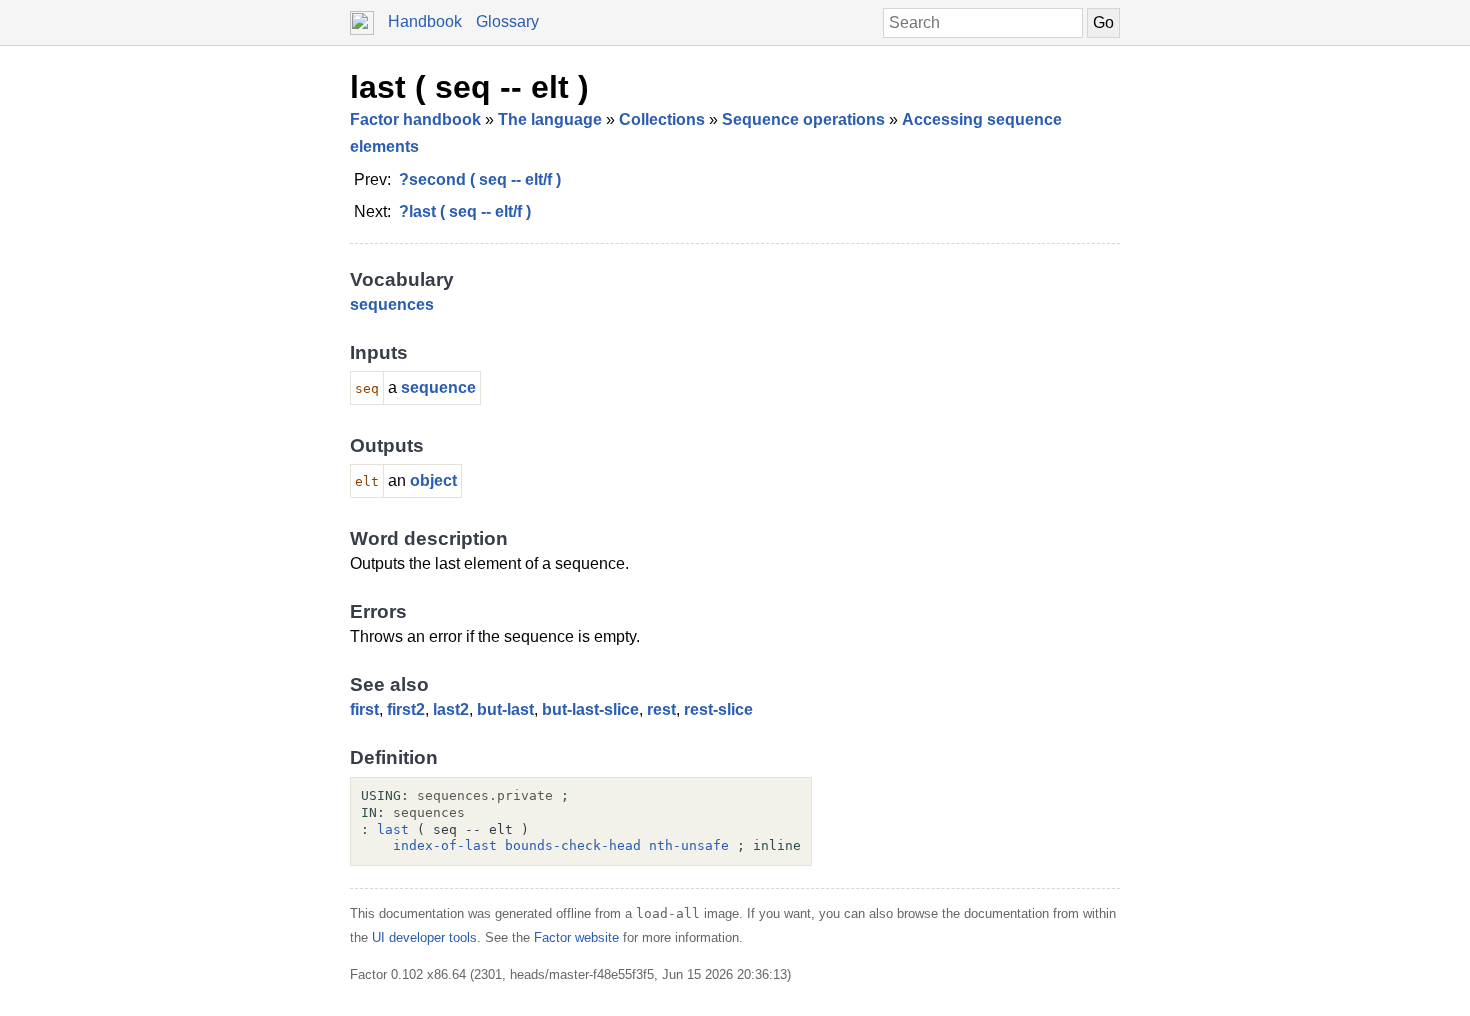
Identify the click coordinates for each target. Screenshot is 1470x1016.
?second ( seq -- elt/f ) (480, 179)
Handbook (425, 21)
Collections (662, 119)
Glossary (507, 21)
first (364, 709)
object (433, 480)
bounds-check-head (573, 845)
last (393, 829)
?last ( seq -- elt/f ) (465, 211)
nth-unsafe (689, 845)
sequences (392, 304)
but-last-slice (590, 709)
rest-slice (718, 709)
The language (550, 119)
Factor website (576, 937)
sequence (438, 387)
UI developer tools (424, 937)
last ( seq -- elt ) (469, 87)
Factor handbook (415, 119)
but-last (505, 709)
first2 (406, 709)
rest (661, 709)
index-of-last (445, 845)
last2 (451, 709)
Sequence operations (803, 119)
